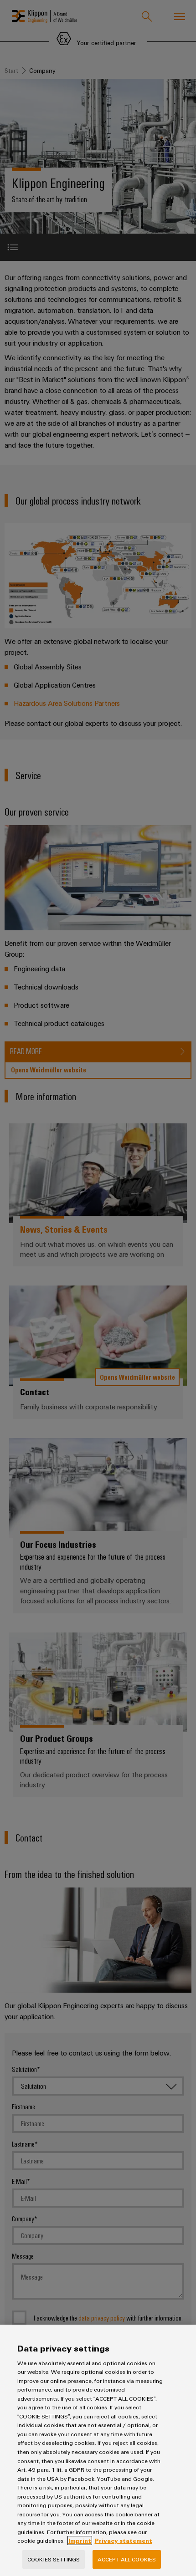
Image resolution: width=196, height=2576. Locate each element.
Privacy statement (124, 2540)
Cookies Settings (54, 2559)
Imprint (80, 2540)
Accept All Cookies (127, 2559)
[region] (98, 2450)
